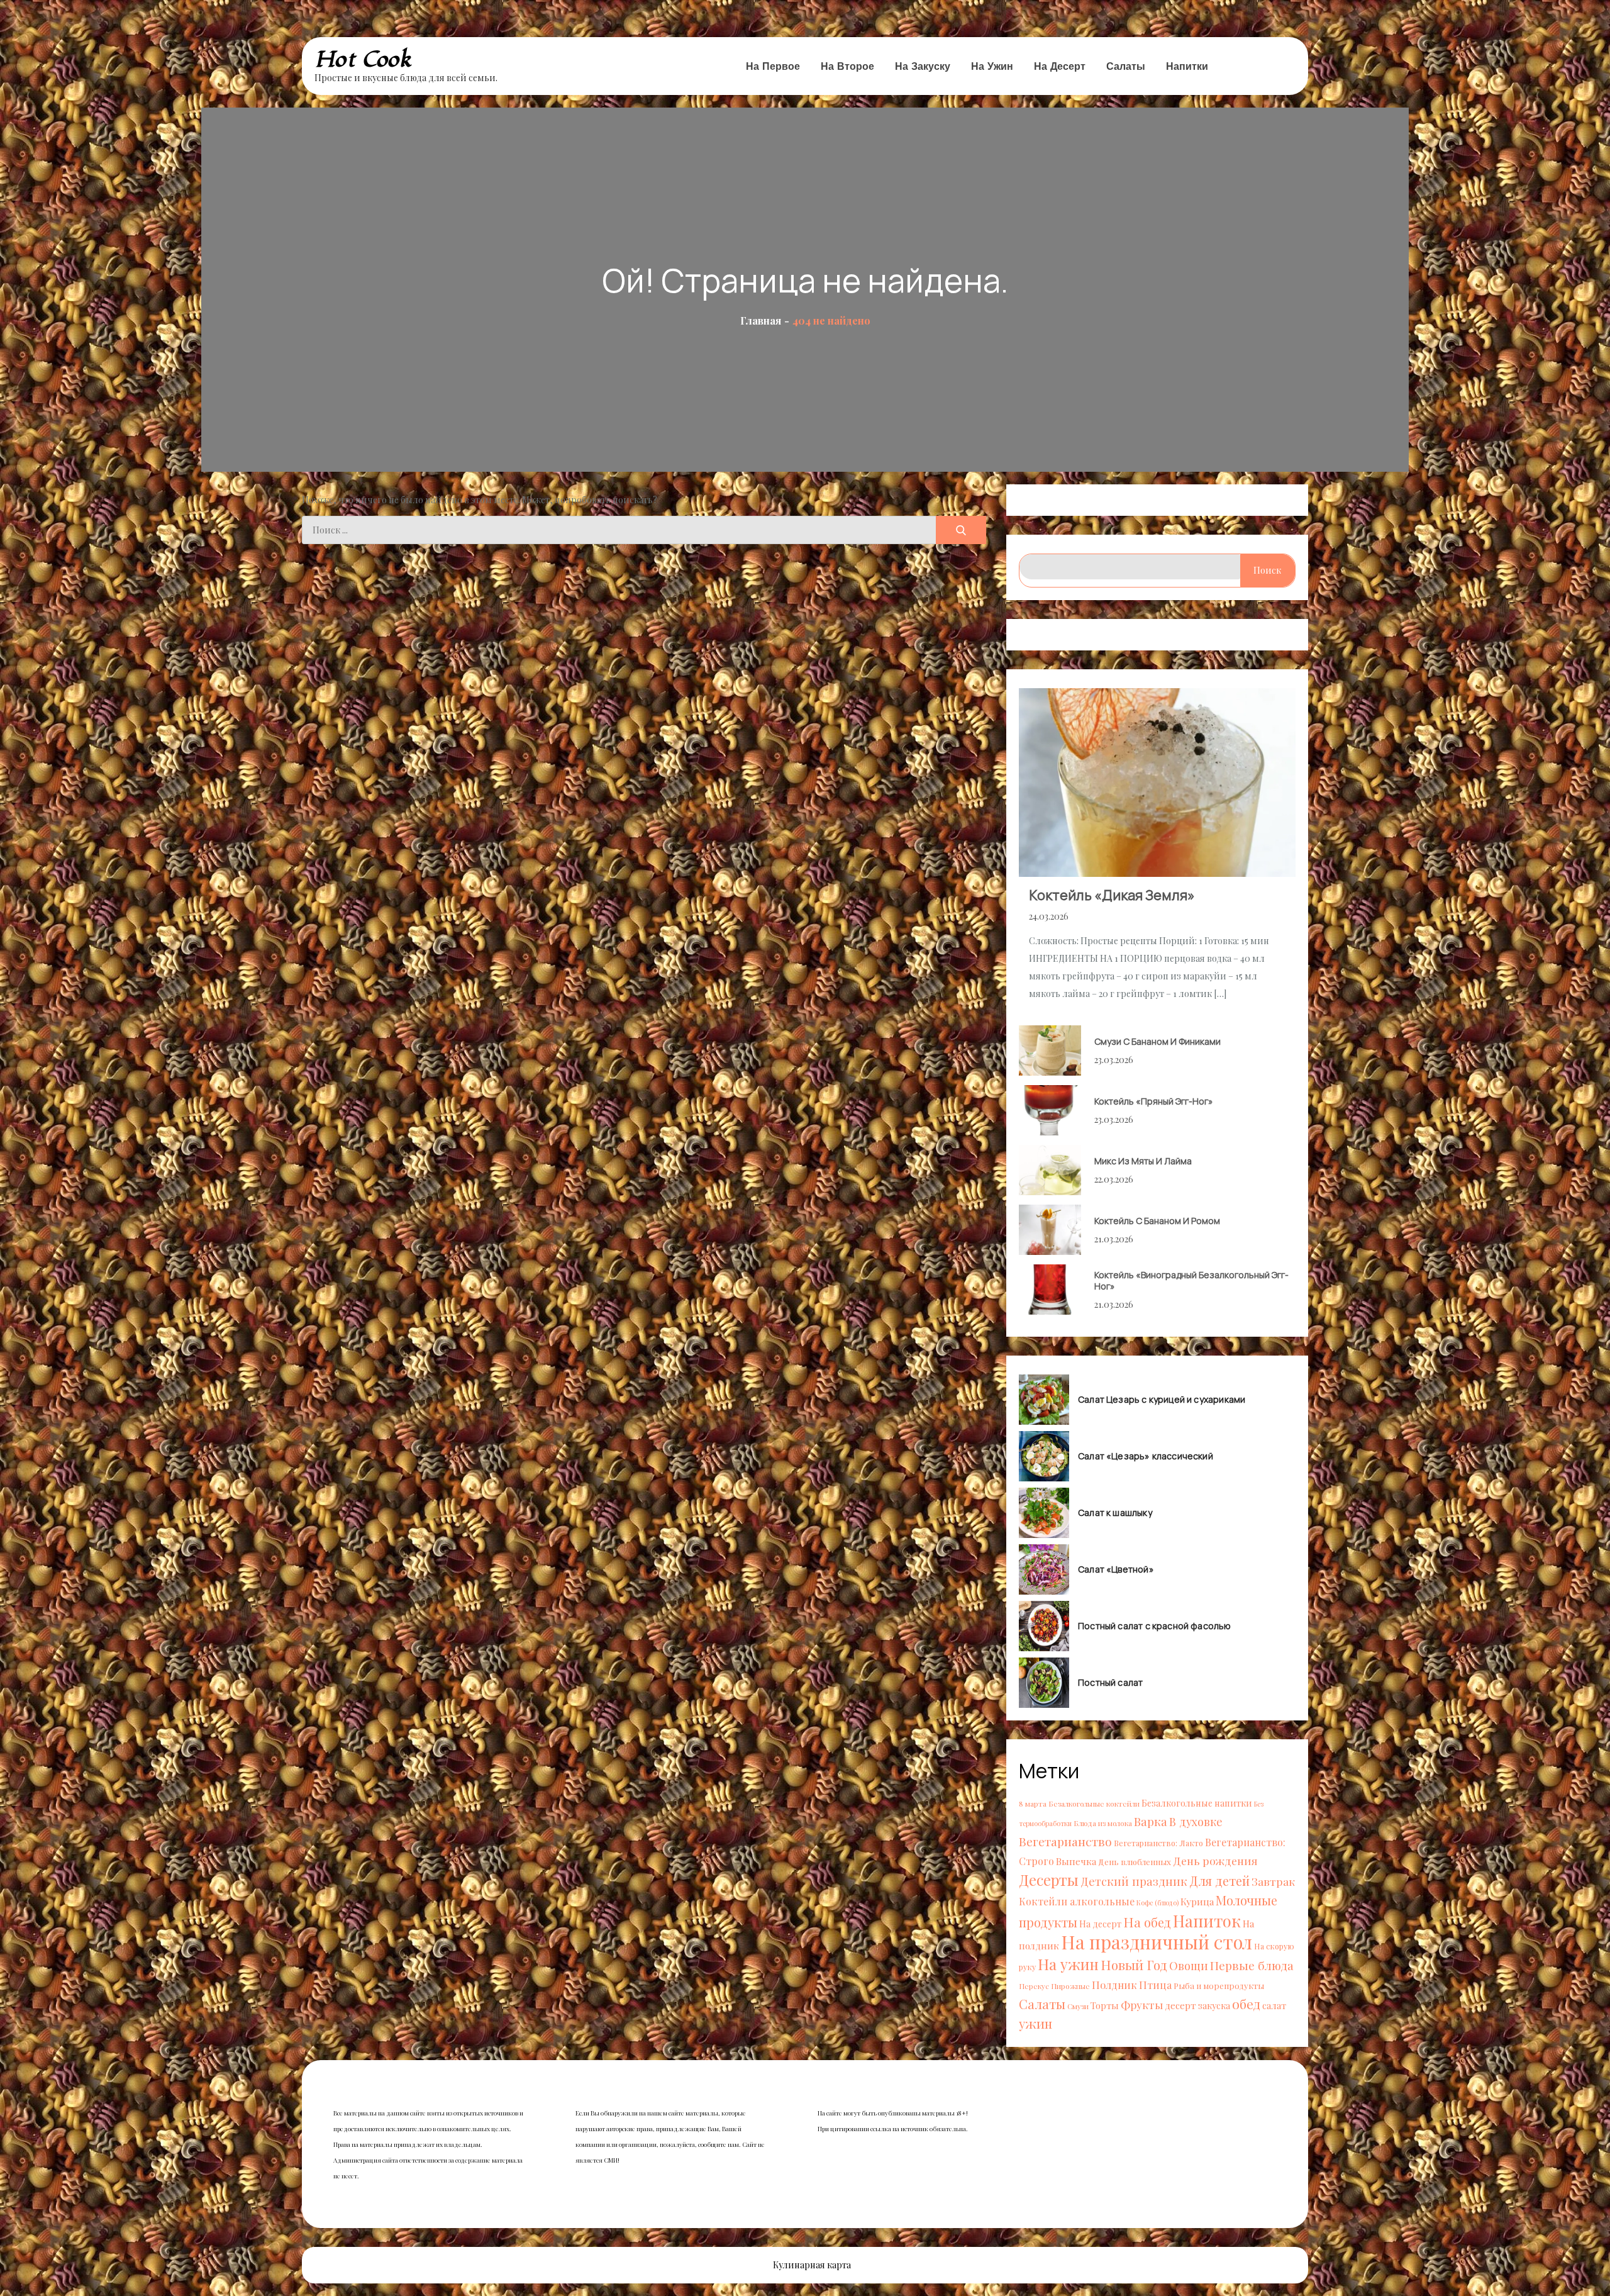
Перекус (1034, 1986)
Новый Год (1134, 1964)
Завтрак (1273, 1881)
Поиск (1267, 570)
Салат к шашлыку (1115, 1513)
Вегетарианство (1065, 1841)
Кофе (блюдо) (1158, 1903)
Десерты (1049, 1880)
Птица (1155, 1985)
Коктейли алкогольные (1077, 1901)
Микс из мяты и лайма (1143, 1161)
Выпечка (1076, 1861)
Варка (1151, 1821)
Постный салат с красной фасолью (1155, 1626)
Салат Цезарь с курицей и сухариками (1162, 1400)
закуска (1214, 2006)
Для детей (1219, 1881)
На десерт (1060, 66)
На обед (1147, 1922)
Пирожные (1070, 1986)
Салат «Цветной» (1116, 1569)
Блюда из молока (1103, 1823)
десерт (1180, 2005)
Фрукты (1142, 2004)
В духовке (1196, 1821)
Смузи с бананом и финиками (1158, 1041)
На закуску (923, 66)
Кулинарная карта (812, 2265)
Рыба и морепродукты (1219, 1986)
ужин (1035, 2023)
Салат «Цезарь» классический (1146, 1456)
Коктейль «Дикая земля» (1112, 895)
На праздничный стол (1157, 1942)
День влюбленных (1135, 1862)
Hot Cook (363, 59)
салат (1274, 2005)
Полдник (1114, 1985)
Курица (1197, 1901)
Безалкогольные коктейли (1094, 1803)
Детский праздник (1134, 1881)
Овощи (1189, 1965)
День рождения (1215, 1860)
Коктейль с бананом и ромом (1157, 1221)
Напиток (1207, 1920)
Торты (1105, 2005)
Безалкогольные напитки (1197, 1803)
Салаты (1126, 66)
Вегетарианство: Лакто (1158, 1843)
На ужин (992, 66)
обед (1246, 2003)
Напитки (1187, 66)
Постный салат (1110, 1683)
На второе (847, 66)
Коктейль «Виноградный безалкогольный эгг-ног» (1191, 1280)
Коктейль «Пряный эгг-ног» (1154, 1101)
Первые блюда (1252, 1965)
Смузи (1078, 2006)
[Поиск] (961, 530)
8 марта (1033, 1803)
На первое (773, 66)
